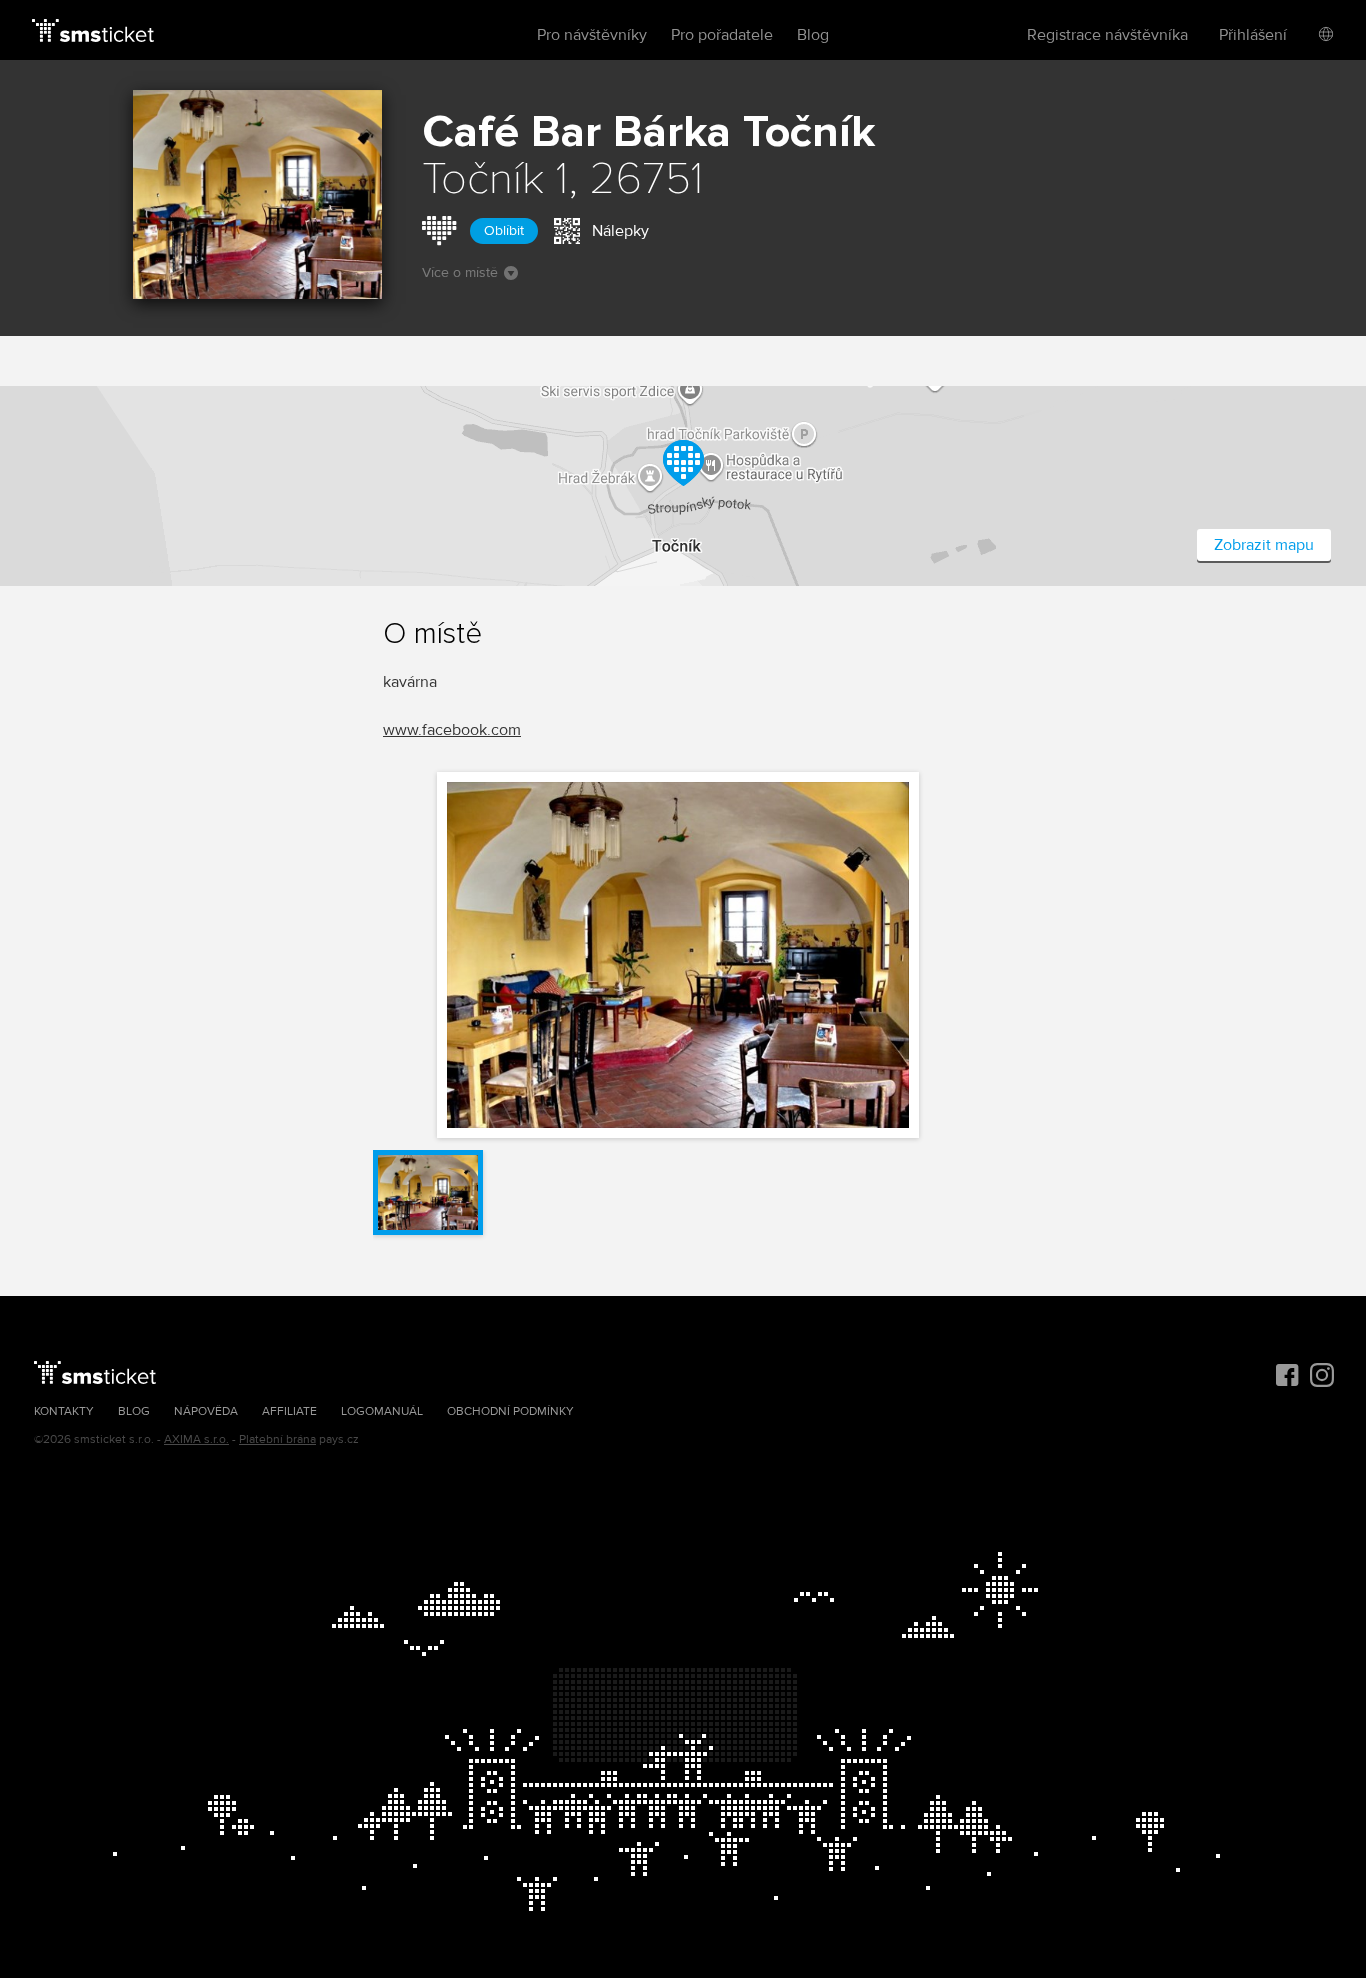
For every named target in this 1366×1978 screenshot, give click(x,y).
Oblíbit (504, 230)
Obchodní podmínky (510, 1411)
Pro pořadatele (722, 35)
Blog (813, 35)
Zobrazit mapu (1264, 545)
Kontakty (64, 1411)
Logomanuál (382, 1411)
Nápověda (206, 1411)
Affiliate (289, 1411)
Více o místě (460, 272)
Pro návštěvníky (592, 35)
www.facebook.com (452, 730)
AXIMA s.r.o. (196, 1439)
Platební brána (277, 1439)
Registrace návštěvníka (1107, 35)
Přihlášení (1253, 35)
